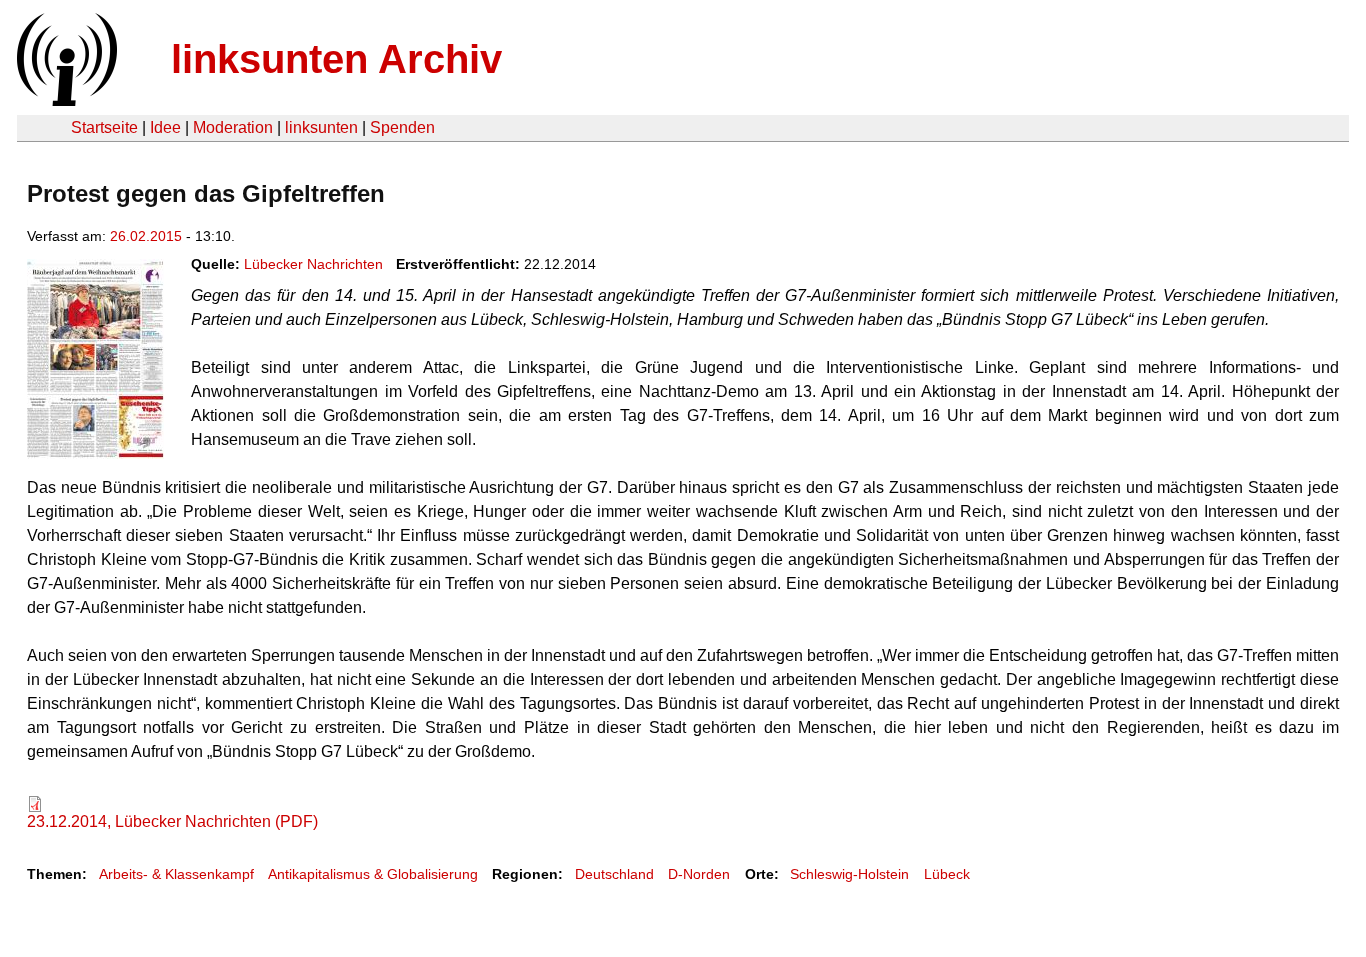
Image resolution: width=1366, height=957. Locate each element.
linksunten (321, 127)
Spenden (402, 127)
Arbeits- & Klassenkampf (176, 874)
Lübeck (947, 874)
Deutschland (614, 874)
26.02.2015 (146, 236)
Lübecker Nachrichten (313, 264)
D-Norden (699, 874)
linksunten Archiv (336, 59)
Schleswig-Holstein (849, 874)
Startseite (104, 127)
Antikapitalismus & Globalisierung (373, 874)
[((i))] (65, 100)
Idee (165, 127)
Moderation (233, 127)
